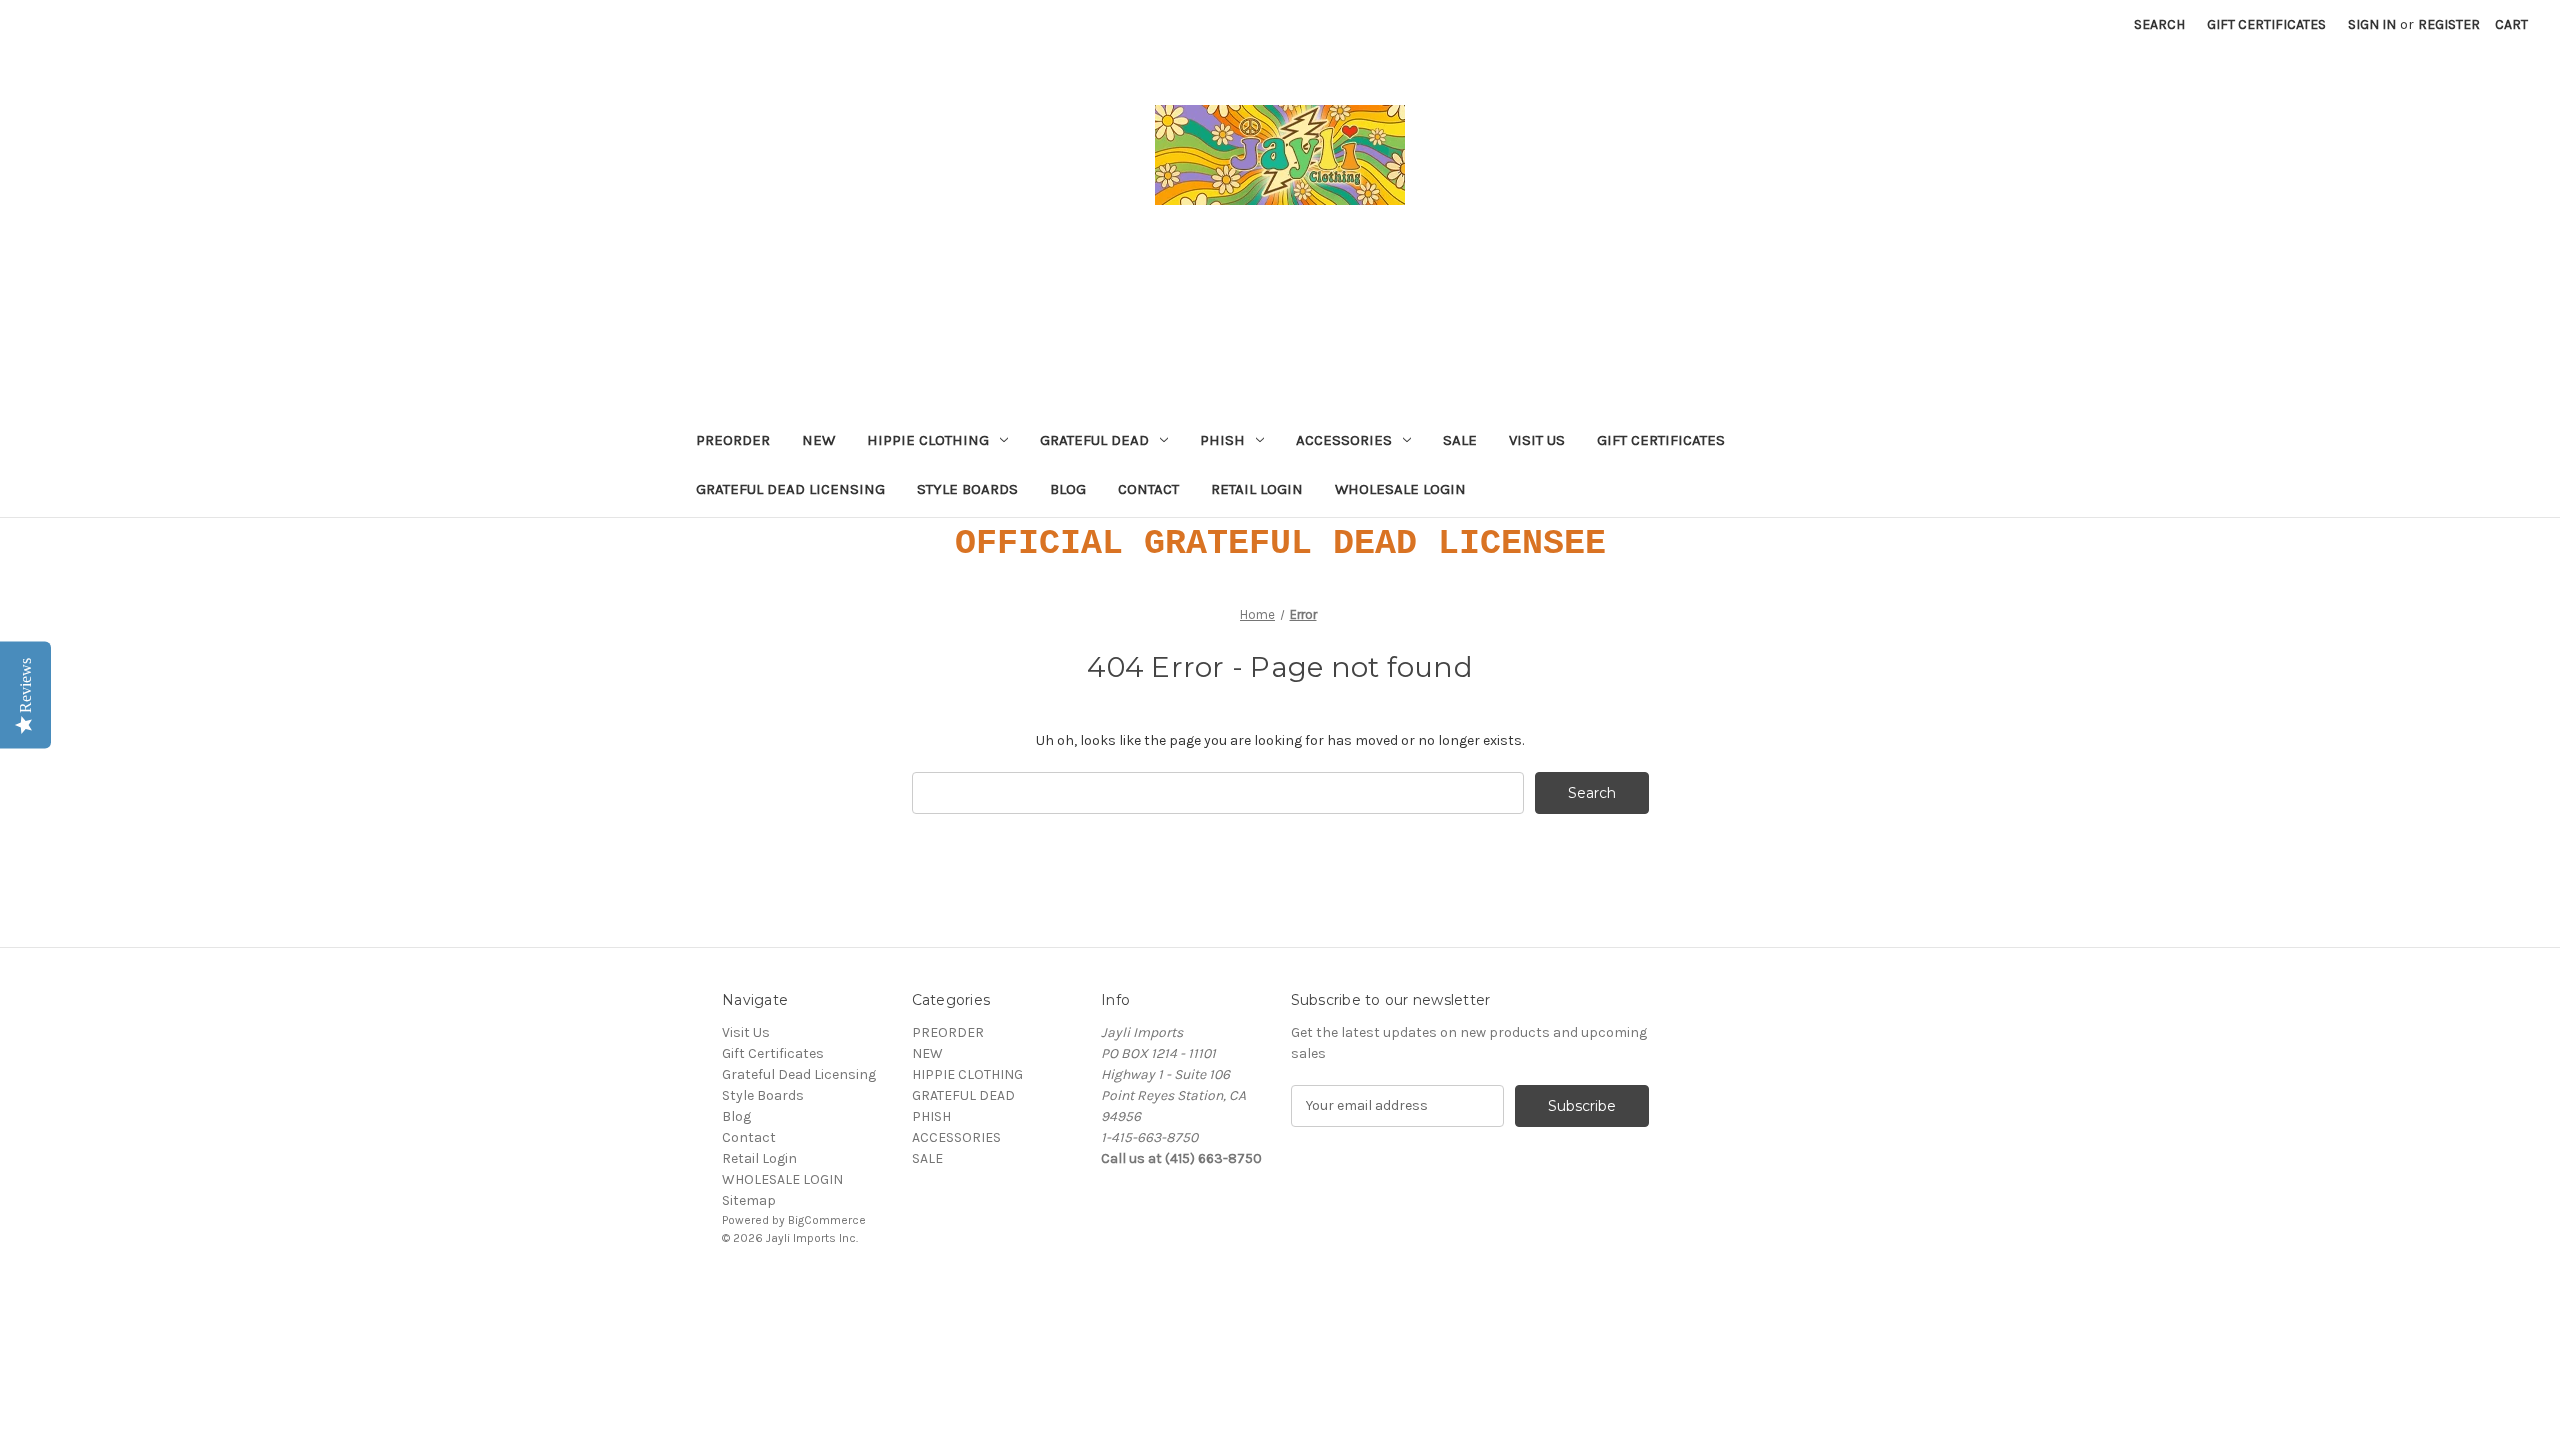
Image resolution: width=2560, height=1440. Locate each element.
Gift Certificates (2266, 24)
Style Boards (967, 489)
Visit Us (1537, 440)
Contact (1148, 489)
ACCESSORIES (1344, 440)
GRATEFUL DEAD (1094, 440)
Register (2449, 24)
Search (2159, 24)
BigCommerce (827, 1220)
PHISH (1222, 440)
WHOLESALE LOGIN (1400, 489)
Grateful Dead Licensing (790, 489)
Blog (1068, 489)
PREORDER (733, 440)
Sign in (2372, 24)
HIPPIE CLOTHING (928, 440)
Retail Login (1257, 489)
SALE (1460, 440)
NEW (818, 440)
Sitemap (749, 1200)
